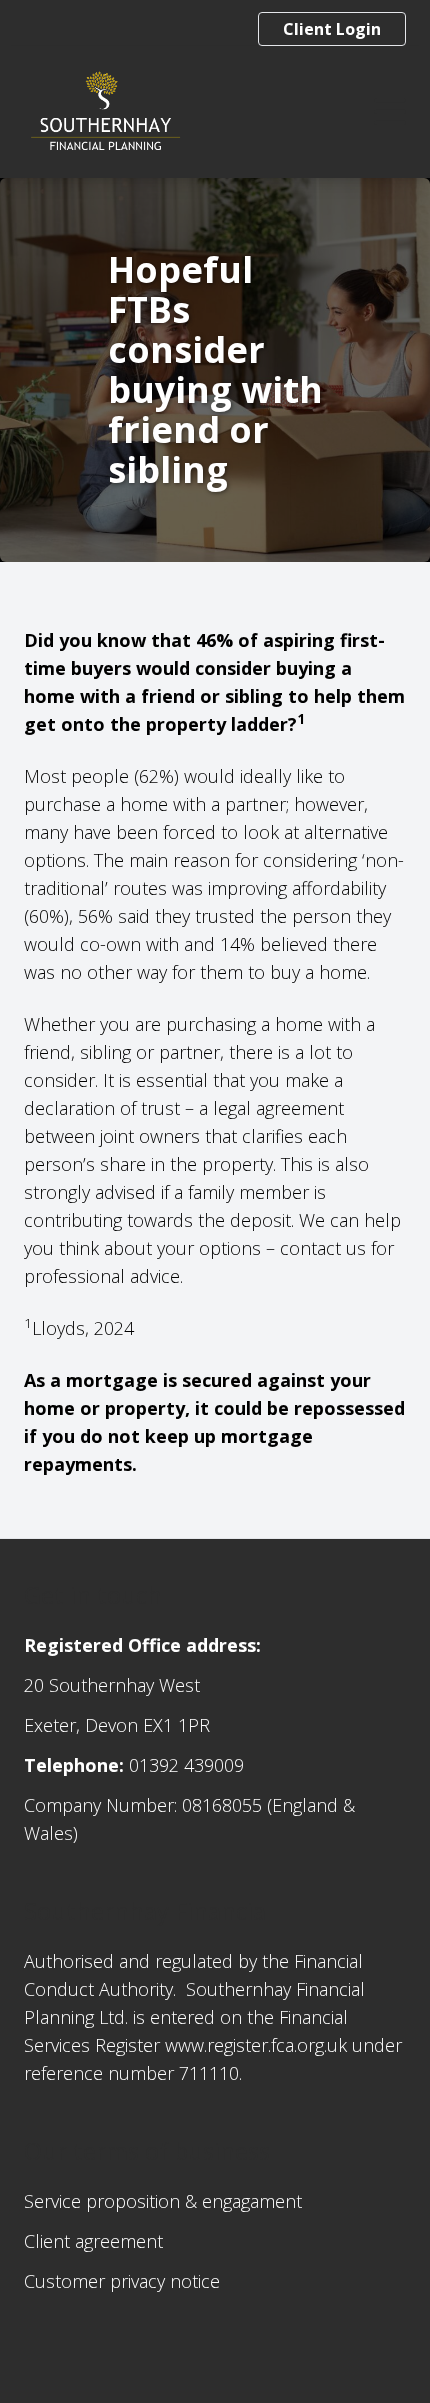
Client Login (332, 29)
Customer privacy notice (122, 2281)
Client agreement (93, 2241)
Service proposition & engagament (163, 2201)
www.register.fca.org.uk (256, 2045)
